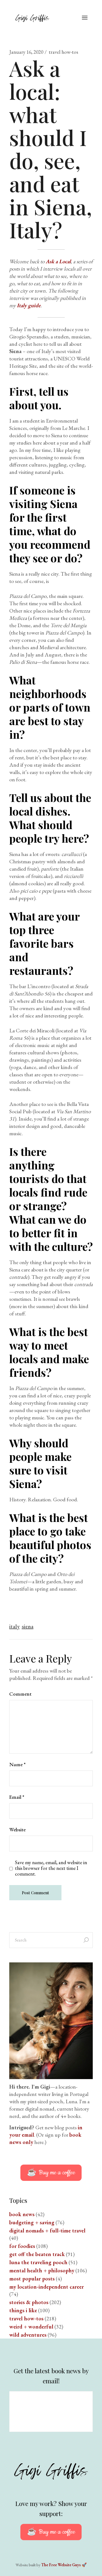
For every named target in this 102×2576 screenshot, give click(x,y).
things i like (23, 2310)
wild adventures (28, 2335)
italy (14, 1626)
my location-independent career (47, 2287)
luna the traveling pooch (38, 2262)
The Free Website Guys (61, 2565)
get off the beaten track (37, 2254)
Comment (20, 1694)
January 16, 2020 (26, 52)
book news (22, 2214)
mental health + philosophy (42, 2270)
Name (17, 1764)
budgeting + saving (32, 2222)
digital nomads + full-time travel (47, 2231)
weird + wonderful (31, 2327)
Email (17, 1797)
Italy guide (29, 305)
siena (28, 1626)
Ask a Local (58, 261)
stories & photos (29, 2302)
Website (17, 1830)
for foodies (22, 2246)
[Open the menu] (85, 18)
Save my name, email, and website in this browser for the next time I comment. (51, 1868)
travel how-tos (63, 52)
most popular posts (32, 2279)
